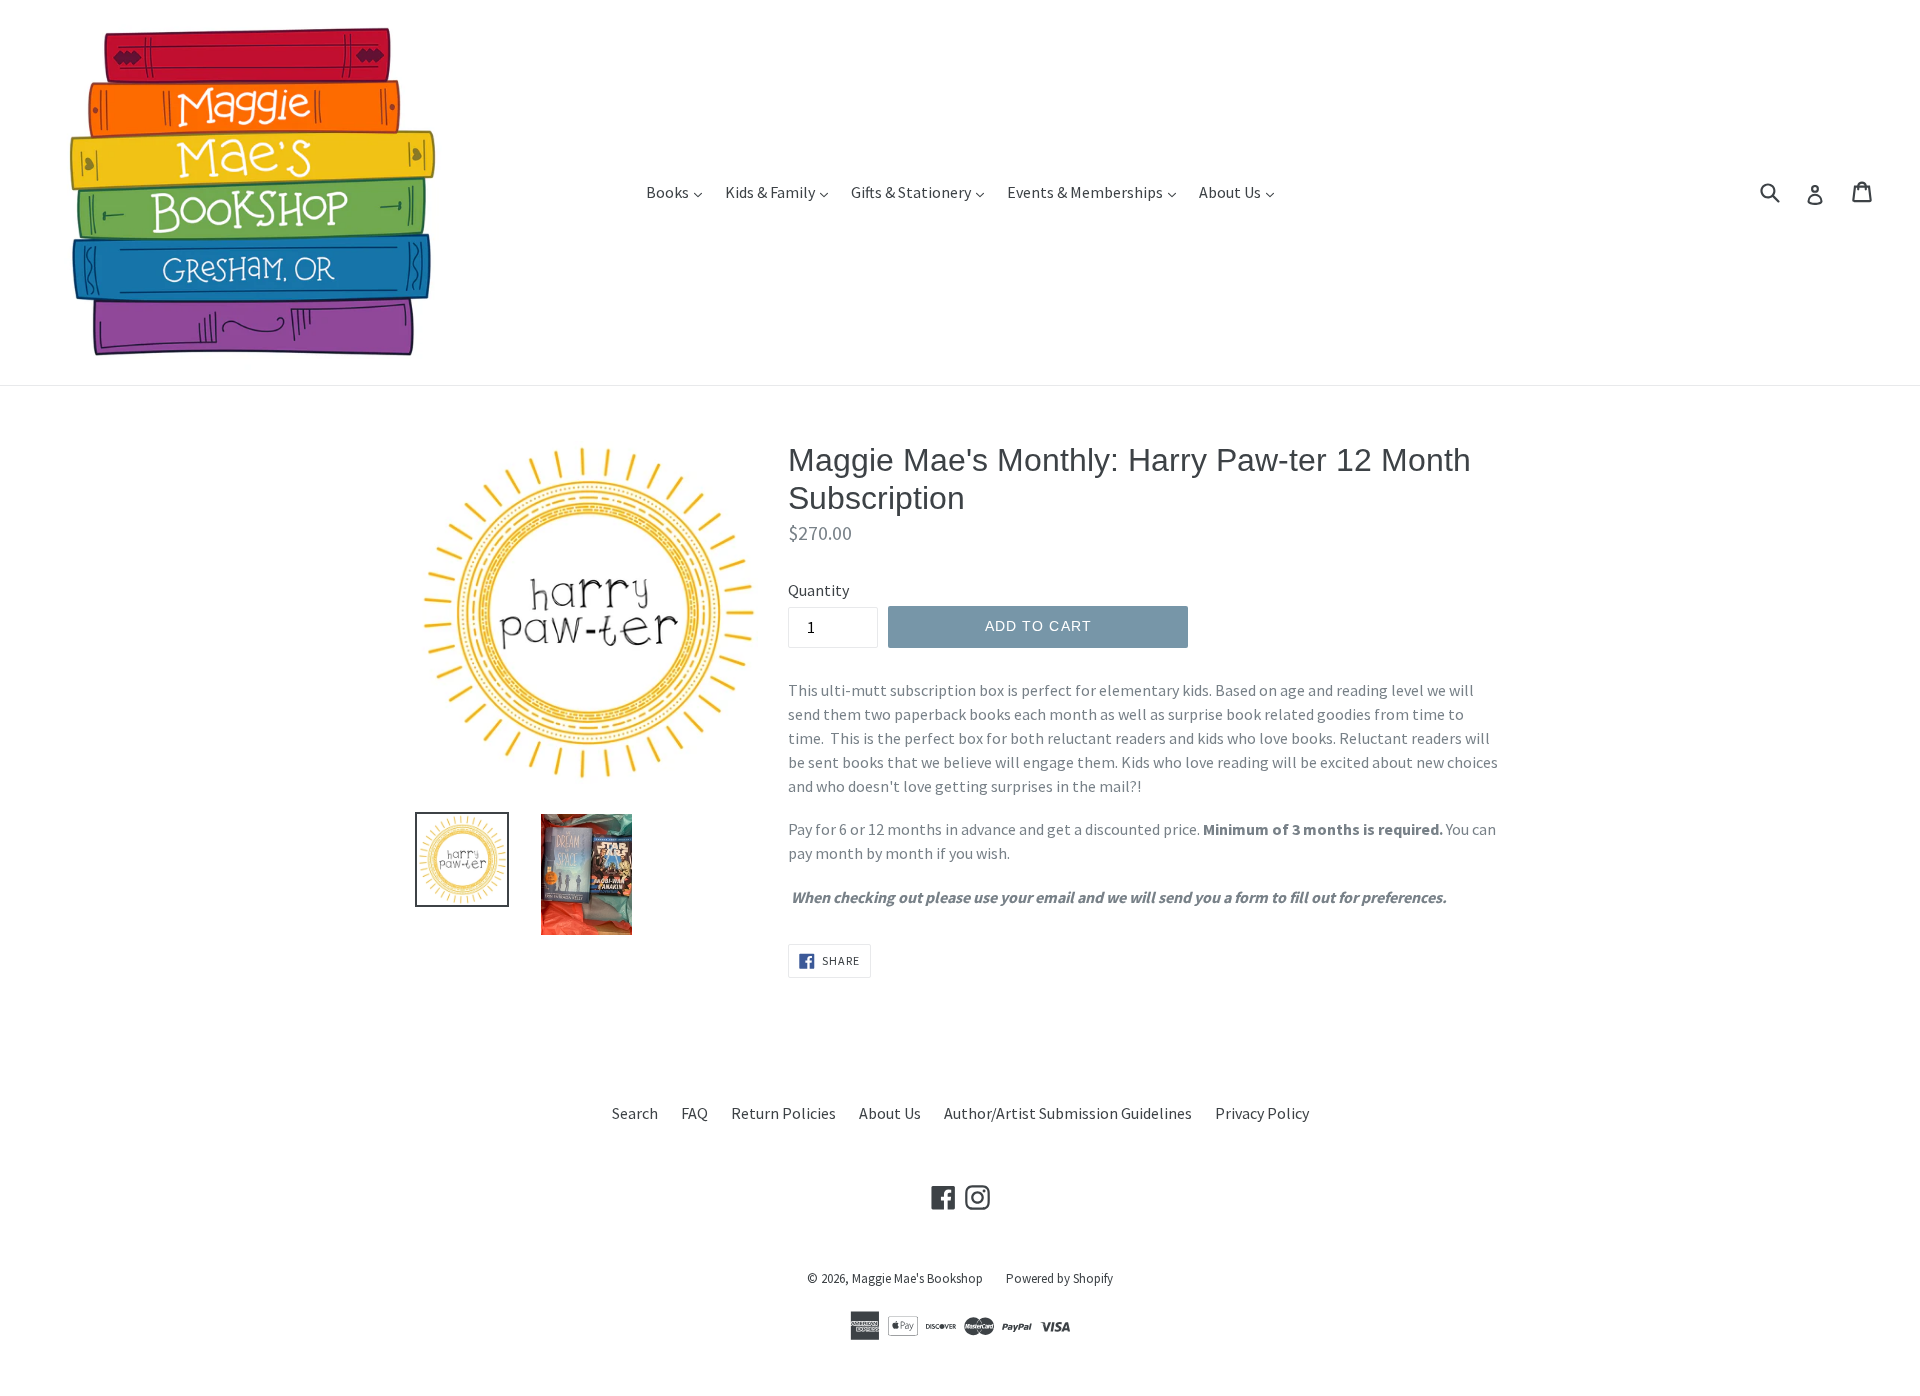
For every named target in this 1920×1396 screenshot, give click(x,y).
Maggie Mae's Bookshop (917, 1278)
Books (679, 191)
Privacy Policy (1262, 1113)
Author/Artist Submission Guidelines (1068, 1113)
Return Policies (783, 1113)
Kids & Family (781, 191)
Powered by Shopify (1059, 1278)
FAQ (694, 1113)
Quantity (818, 590)
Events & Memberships (1096, 191)
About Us (1241, 191)
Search (635, 1113)
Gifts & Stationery (922, 191)
